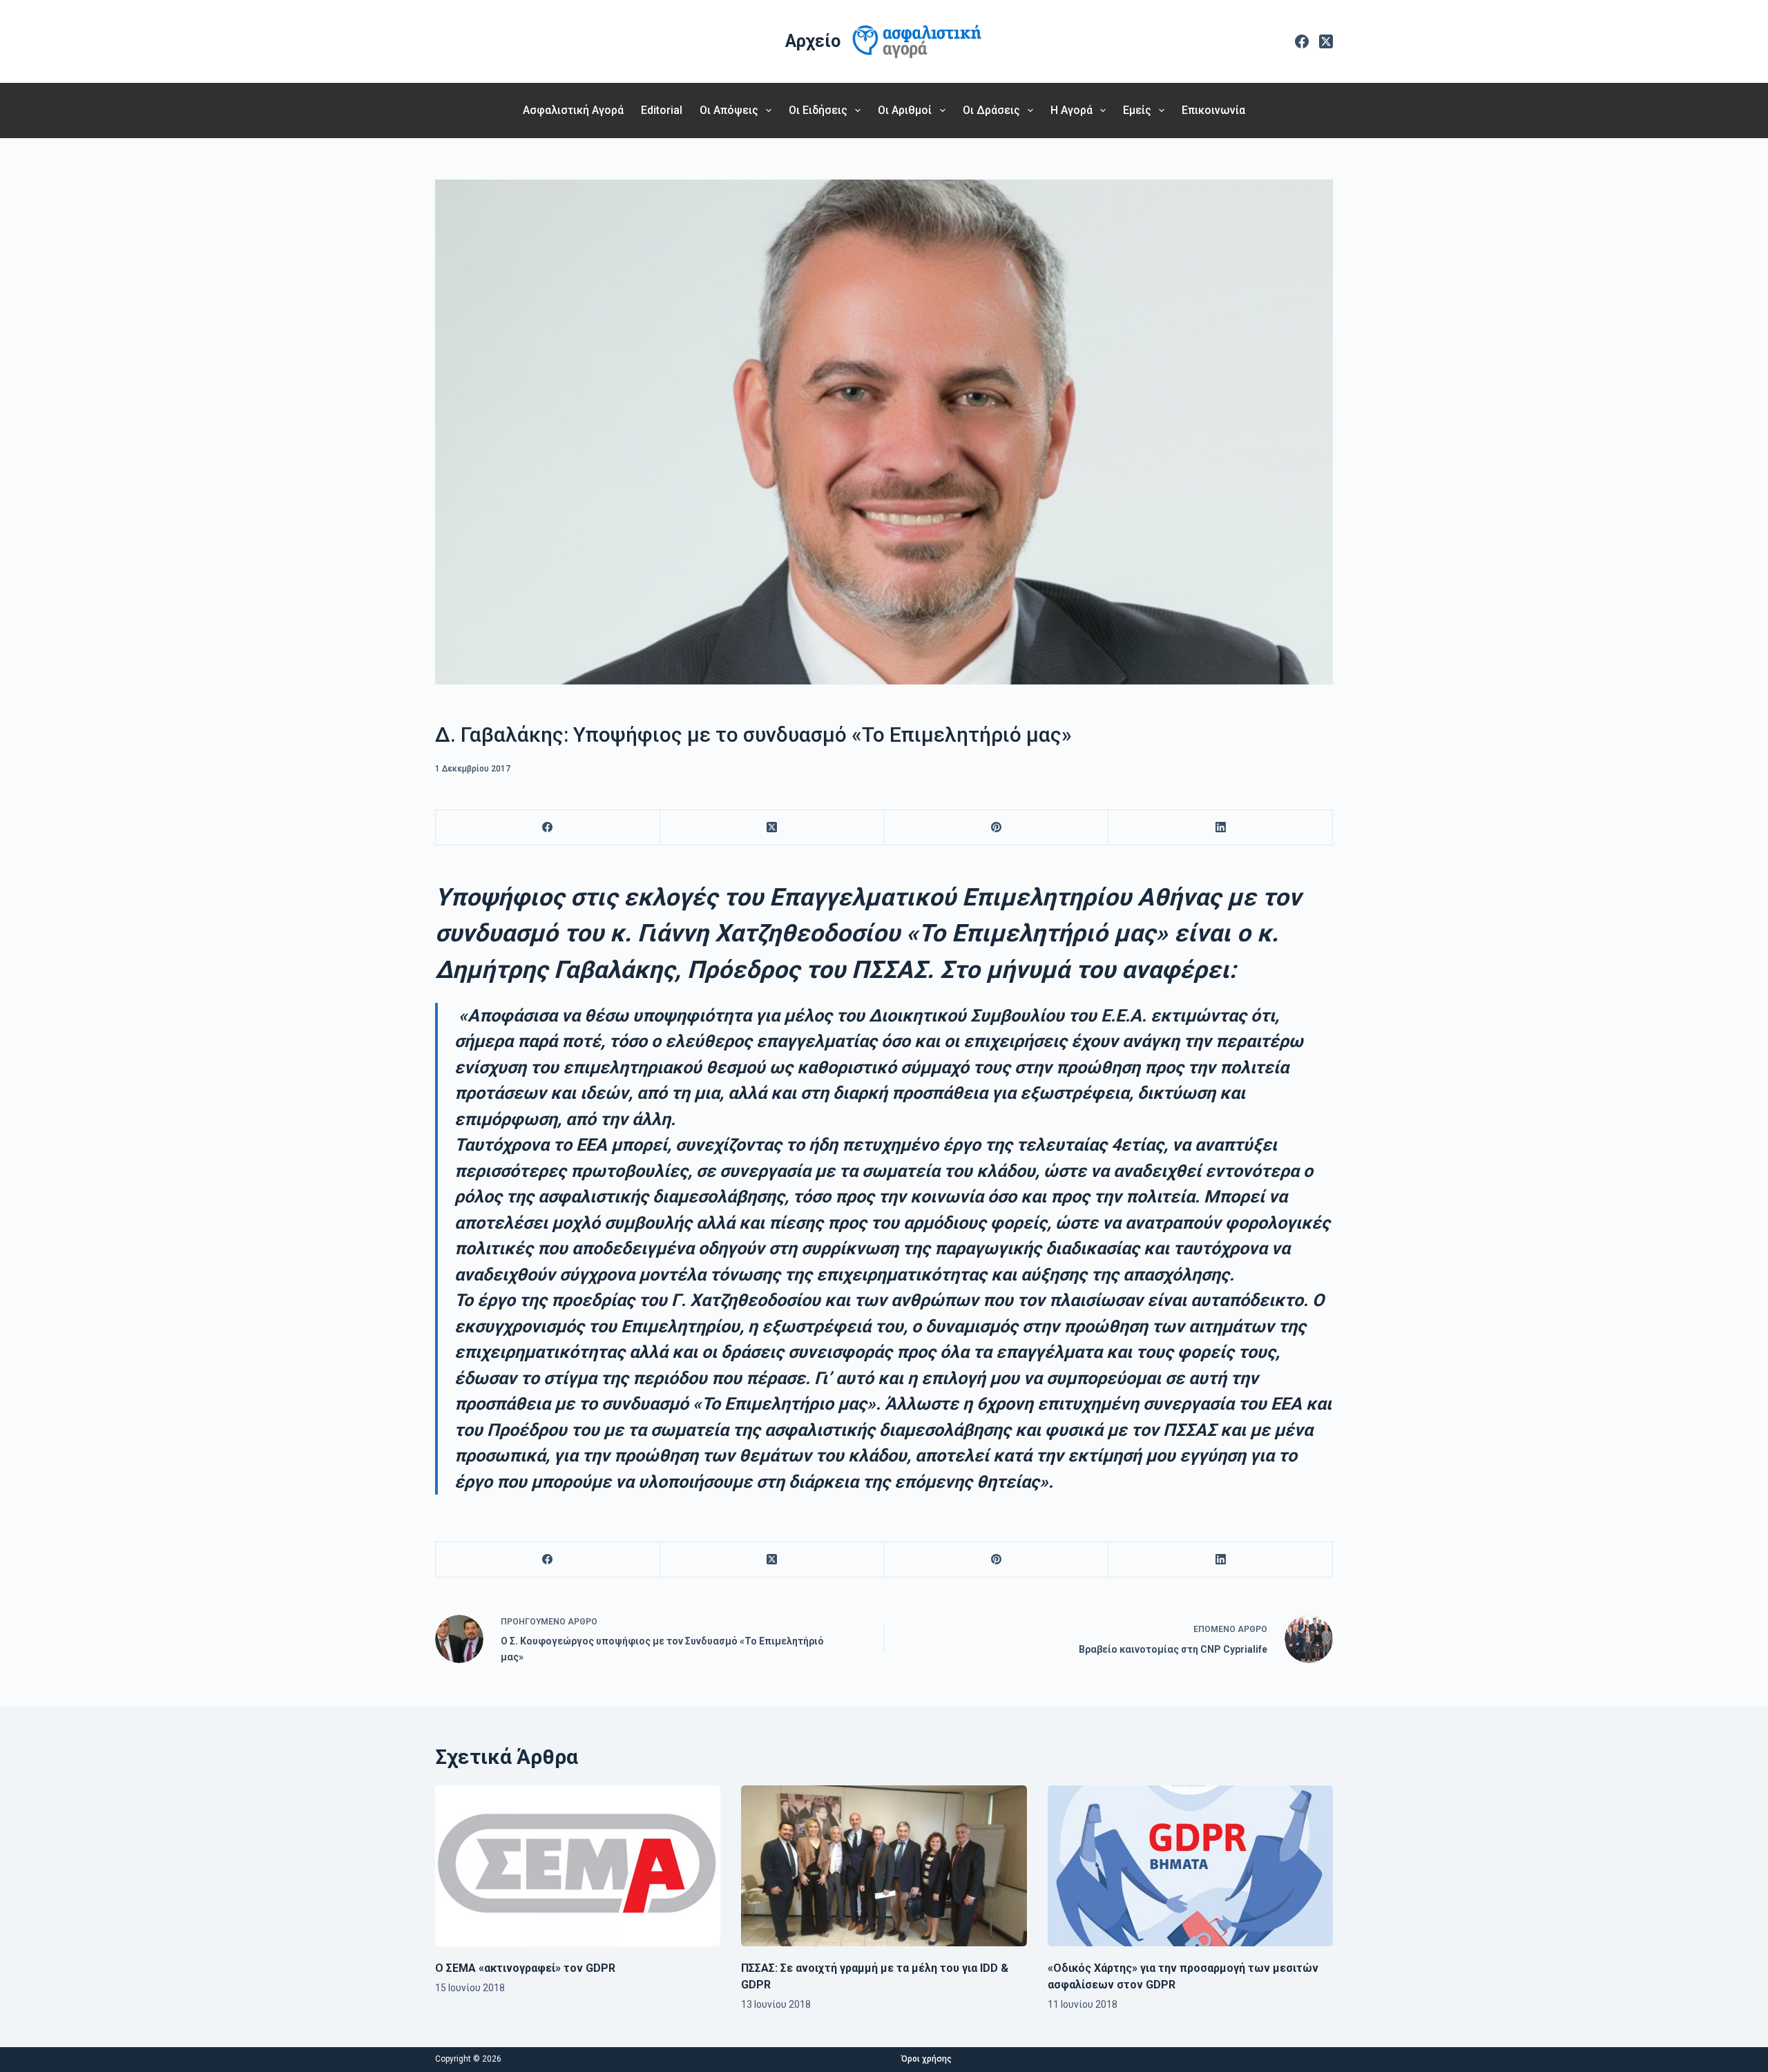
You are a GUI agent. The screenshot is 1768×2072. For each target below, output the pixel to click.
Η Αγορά (1072, 110)
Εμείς (1137, 110)
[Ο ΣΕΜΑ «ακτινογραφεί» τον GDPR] (578, 1865)
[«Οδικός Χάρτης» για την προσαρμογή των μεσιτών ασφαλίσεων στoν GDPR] (1190, 1866)
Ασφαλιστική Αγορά (573, 110)
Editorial (662, 110)
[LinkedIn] (1221, 828)
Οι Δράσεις (991, 110)
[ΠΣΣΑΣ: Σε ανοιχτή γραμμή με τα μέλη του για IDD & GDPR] (884, 1865)
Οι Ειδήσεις (818, 110)
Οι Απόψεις (729, 110)
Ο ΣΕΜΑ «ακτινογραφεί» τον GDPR (525, 1968)
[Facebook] (1302, 41)
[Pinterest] (997, 828)
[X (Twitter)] (1326, 41)
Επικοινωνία (1213, 110)
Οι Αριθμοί (905, 110)
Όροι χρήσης (926, 2059)
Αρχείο (813, 41)
